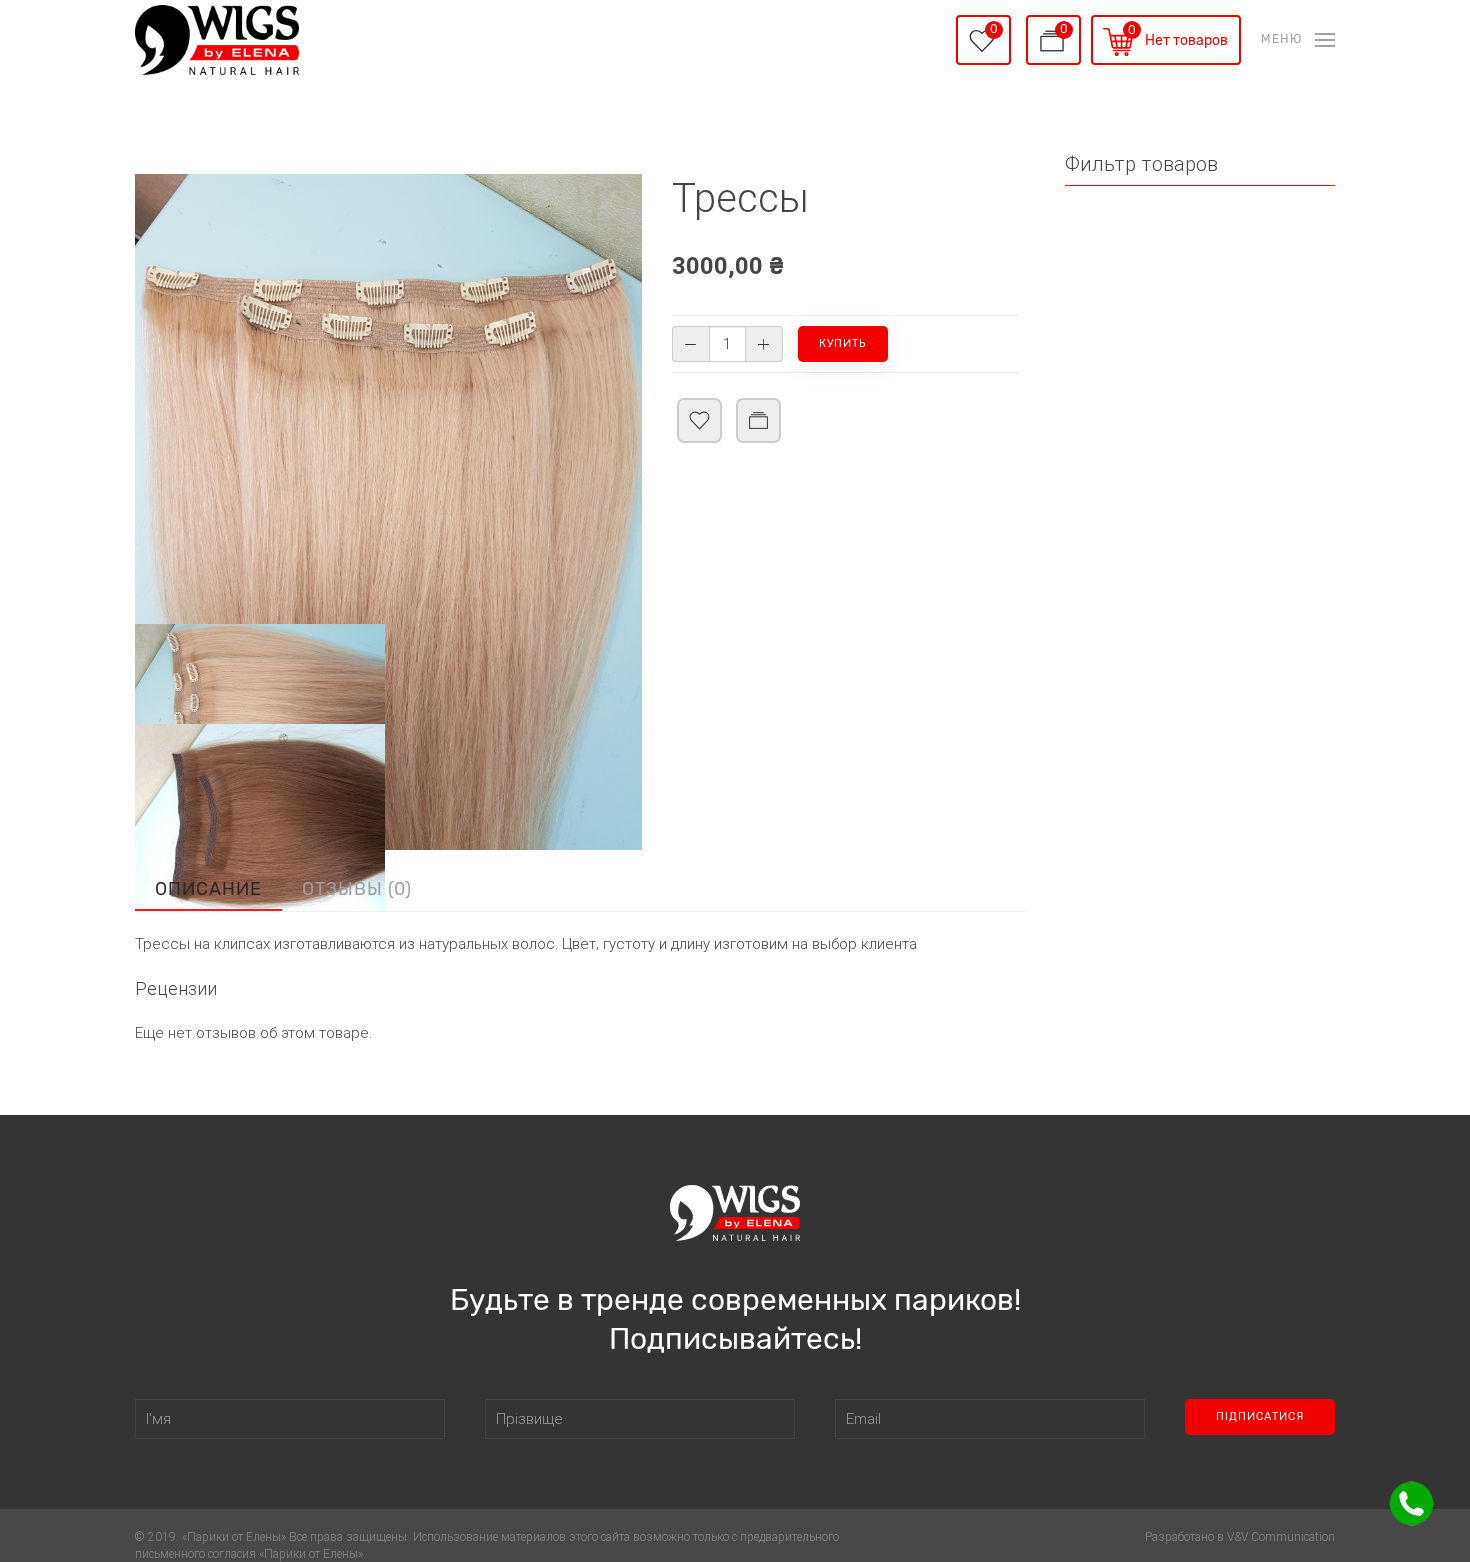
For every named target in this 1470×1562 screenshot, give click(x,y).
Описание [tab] (208, 889)
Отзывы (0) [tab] (357, 889)
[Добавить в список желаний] (699, 450)
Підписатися (1260, 1416)
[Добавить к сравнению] (758, 450)
